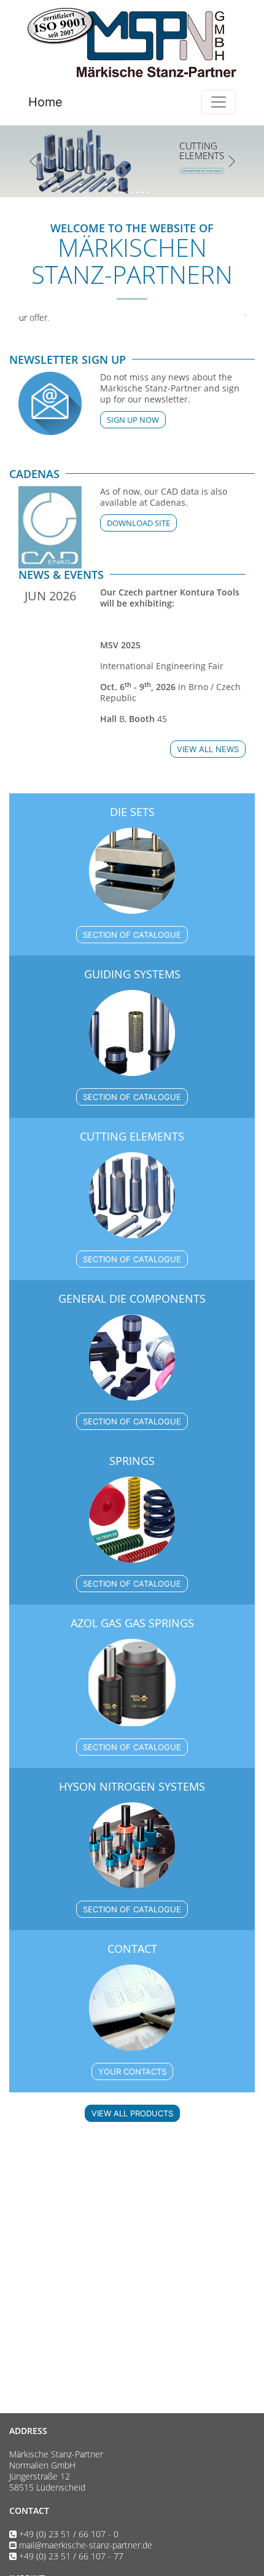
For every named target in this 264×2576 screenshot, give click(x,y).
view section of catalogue (81, 171)
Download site (138, 523)
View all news (208, 749)
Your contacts (132, 2071)
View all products (132, 2113)
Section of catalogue (132, 935)
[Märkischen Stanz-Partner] (132, 42)
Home (45, 102)
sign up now (133, 420)
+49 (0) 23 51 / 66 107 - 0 (69, 2534)
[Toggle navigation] (219, 102)
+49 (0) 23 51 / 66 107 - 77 (71, 2556)
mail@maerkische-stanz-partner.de (86, 2545)
